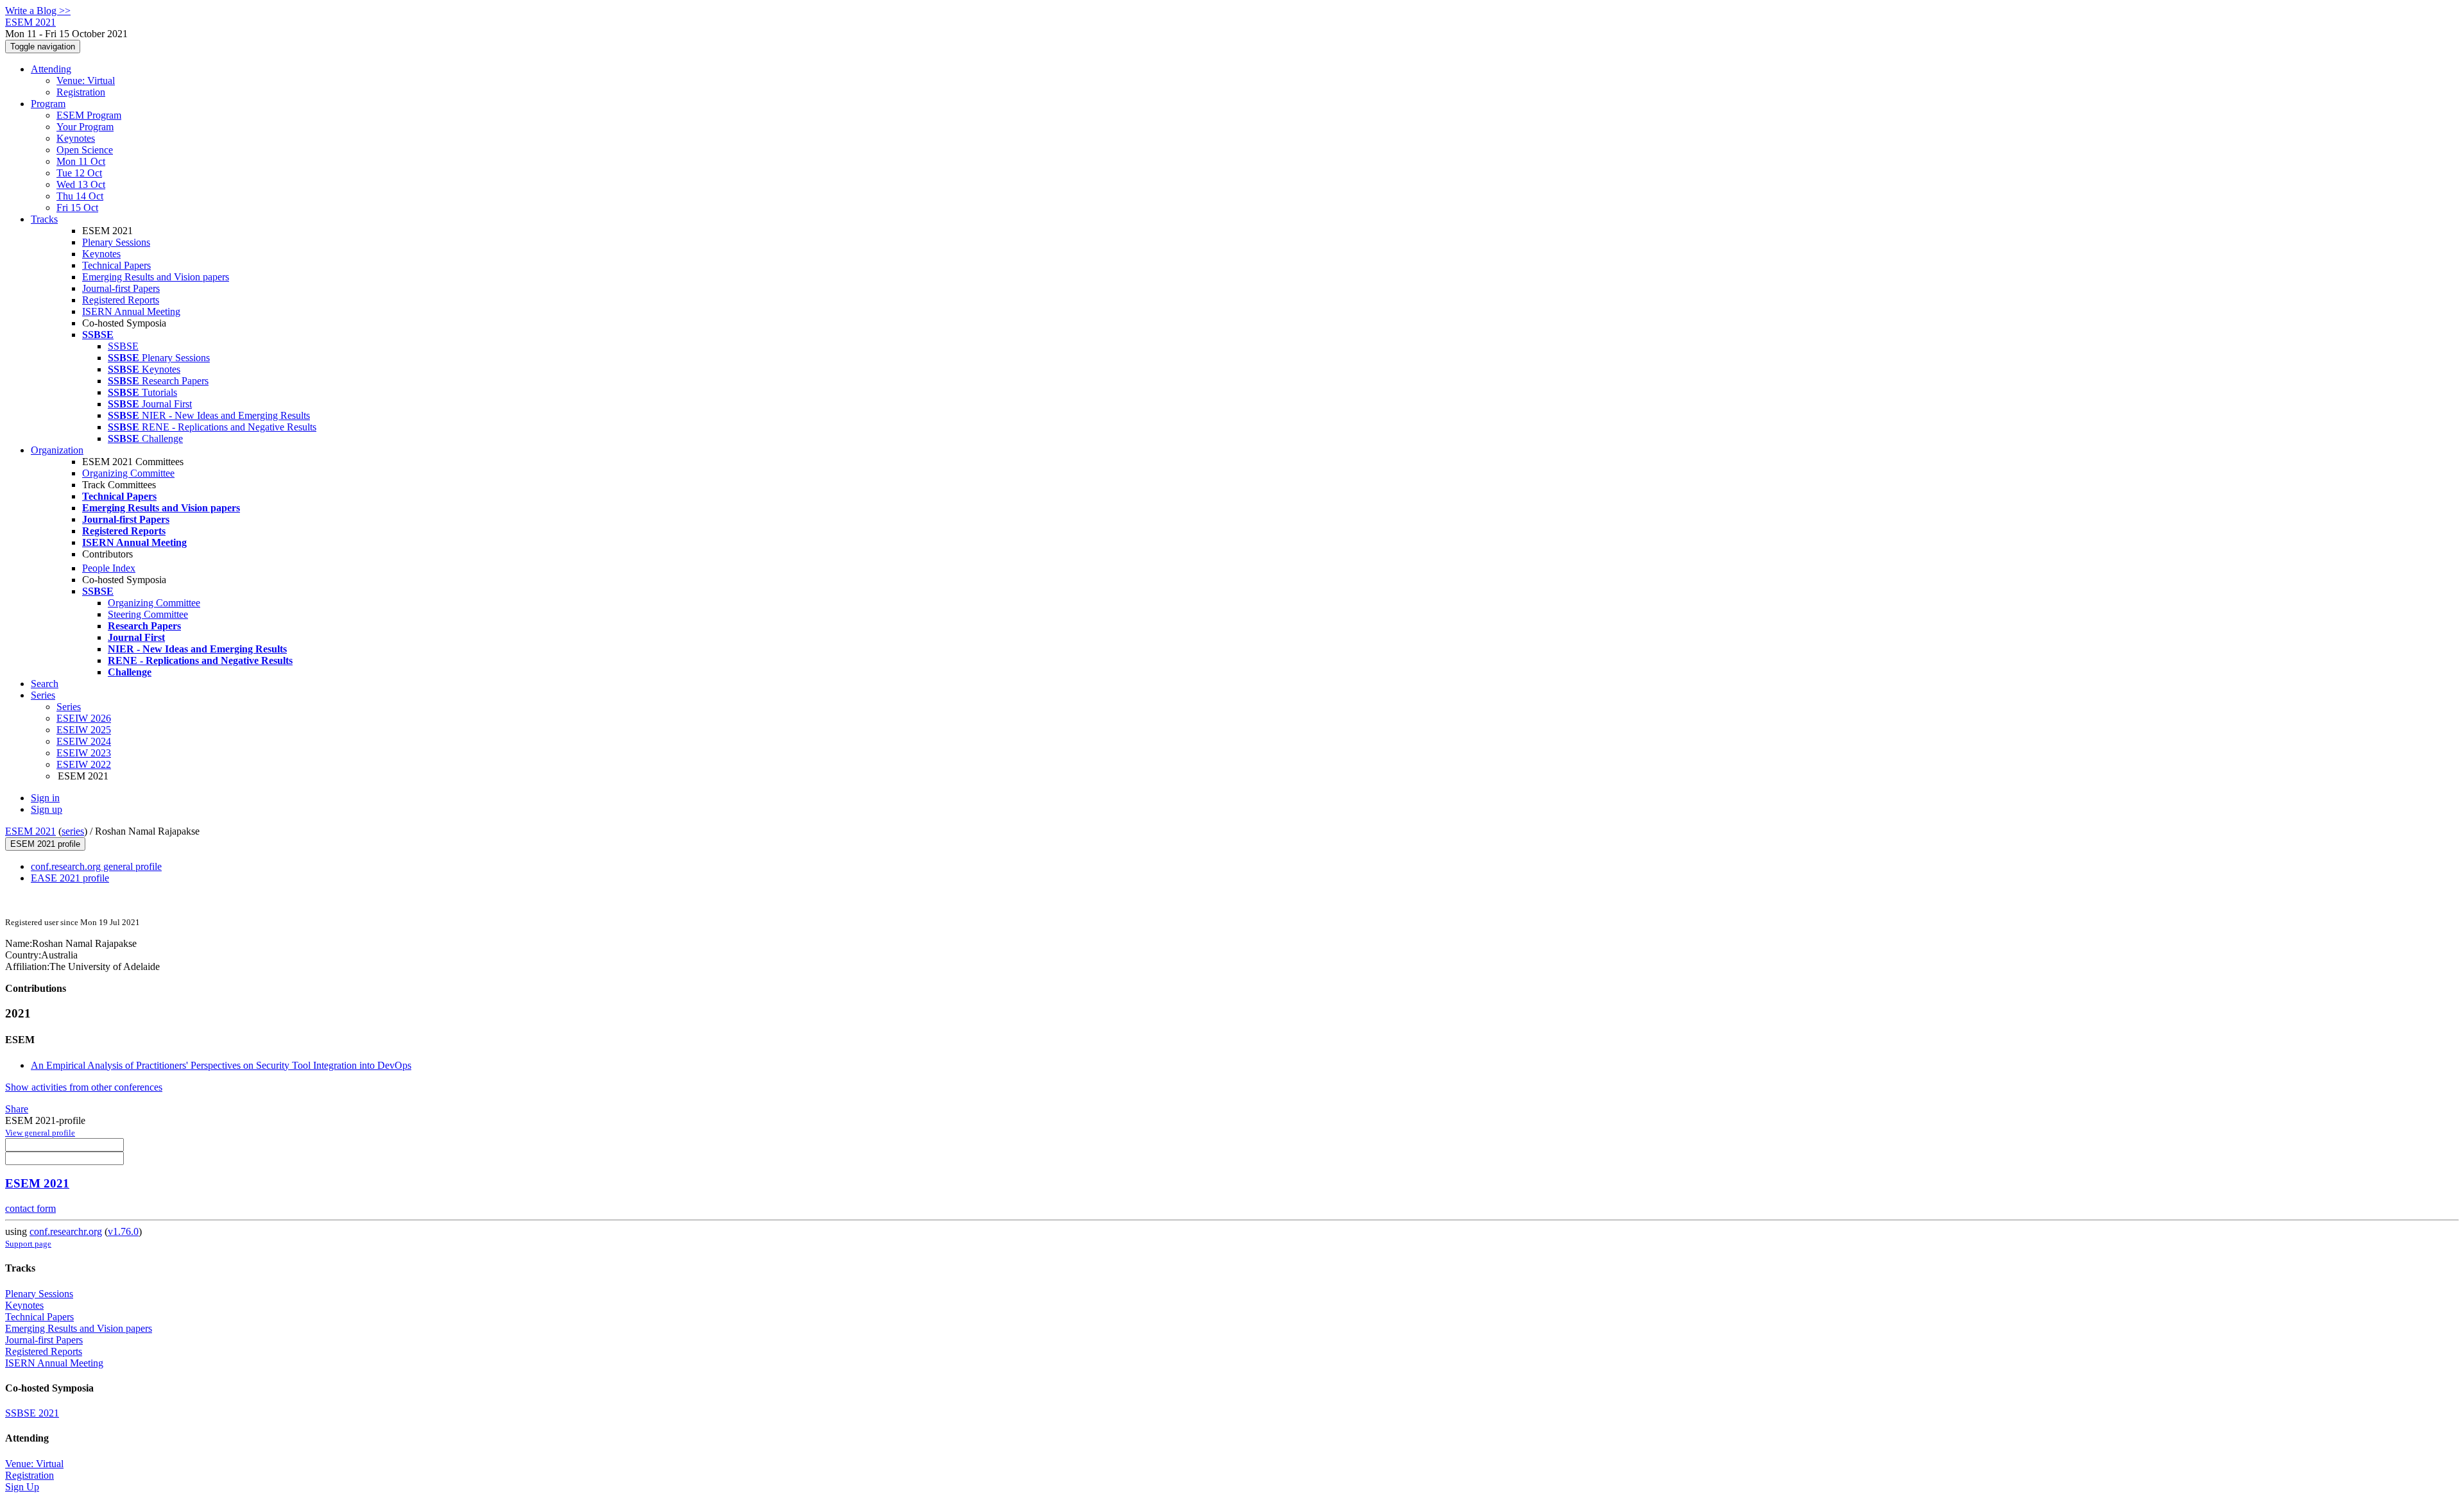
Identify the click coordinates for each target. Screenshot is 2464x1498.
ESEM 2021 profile (45, 844)
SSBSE (123, 346)
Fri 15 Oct (77, 208)
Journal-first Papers (121, 288)
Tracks (44, 219)
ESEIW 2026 (84, 718)
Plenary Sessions (116, 242)
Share (17, 1109)
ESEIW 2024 (84, 741)
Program (48, 104)
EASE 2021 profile (70, 878)
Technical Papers (116, 265)
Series (69, 707)
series (73, 831)
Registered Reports (121, 300)
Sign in (45, 798)
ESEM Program (89, 115)
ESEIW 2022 (84, 764)
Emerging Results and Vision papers (156, 277)
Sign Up (22, 1487)
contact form (30, 1208)
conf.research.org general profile (96, 866)
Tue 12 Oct (79, 173)
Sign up (47, 809)
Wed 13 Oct (81, 184)
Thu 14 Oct (80, 196)
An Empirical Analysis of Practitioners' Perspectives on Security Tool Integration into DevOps (221, 1065)
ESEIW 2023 (84, 753)
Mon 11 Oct (81, 161)
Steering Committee (148, 614)
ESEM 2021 (30, 831)
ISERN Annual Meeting (131, 311)
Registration (81, 92)
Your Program (85, 127)
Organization (57, 450)
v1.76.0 (123, 1231)
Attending (51, 69)
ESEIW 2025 (84, 730)
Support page (28, 1244)
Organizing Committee (128, 473)
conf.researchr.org (66, 1231)
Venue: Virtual (86, 81)
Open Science (85, 150)
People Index (109, 568)
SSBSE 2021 (32, 1413)
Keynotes (76, 138)
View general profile (40, 1133)
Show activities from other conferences (84, 1087)
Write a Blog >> (38, 11)
